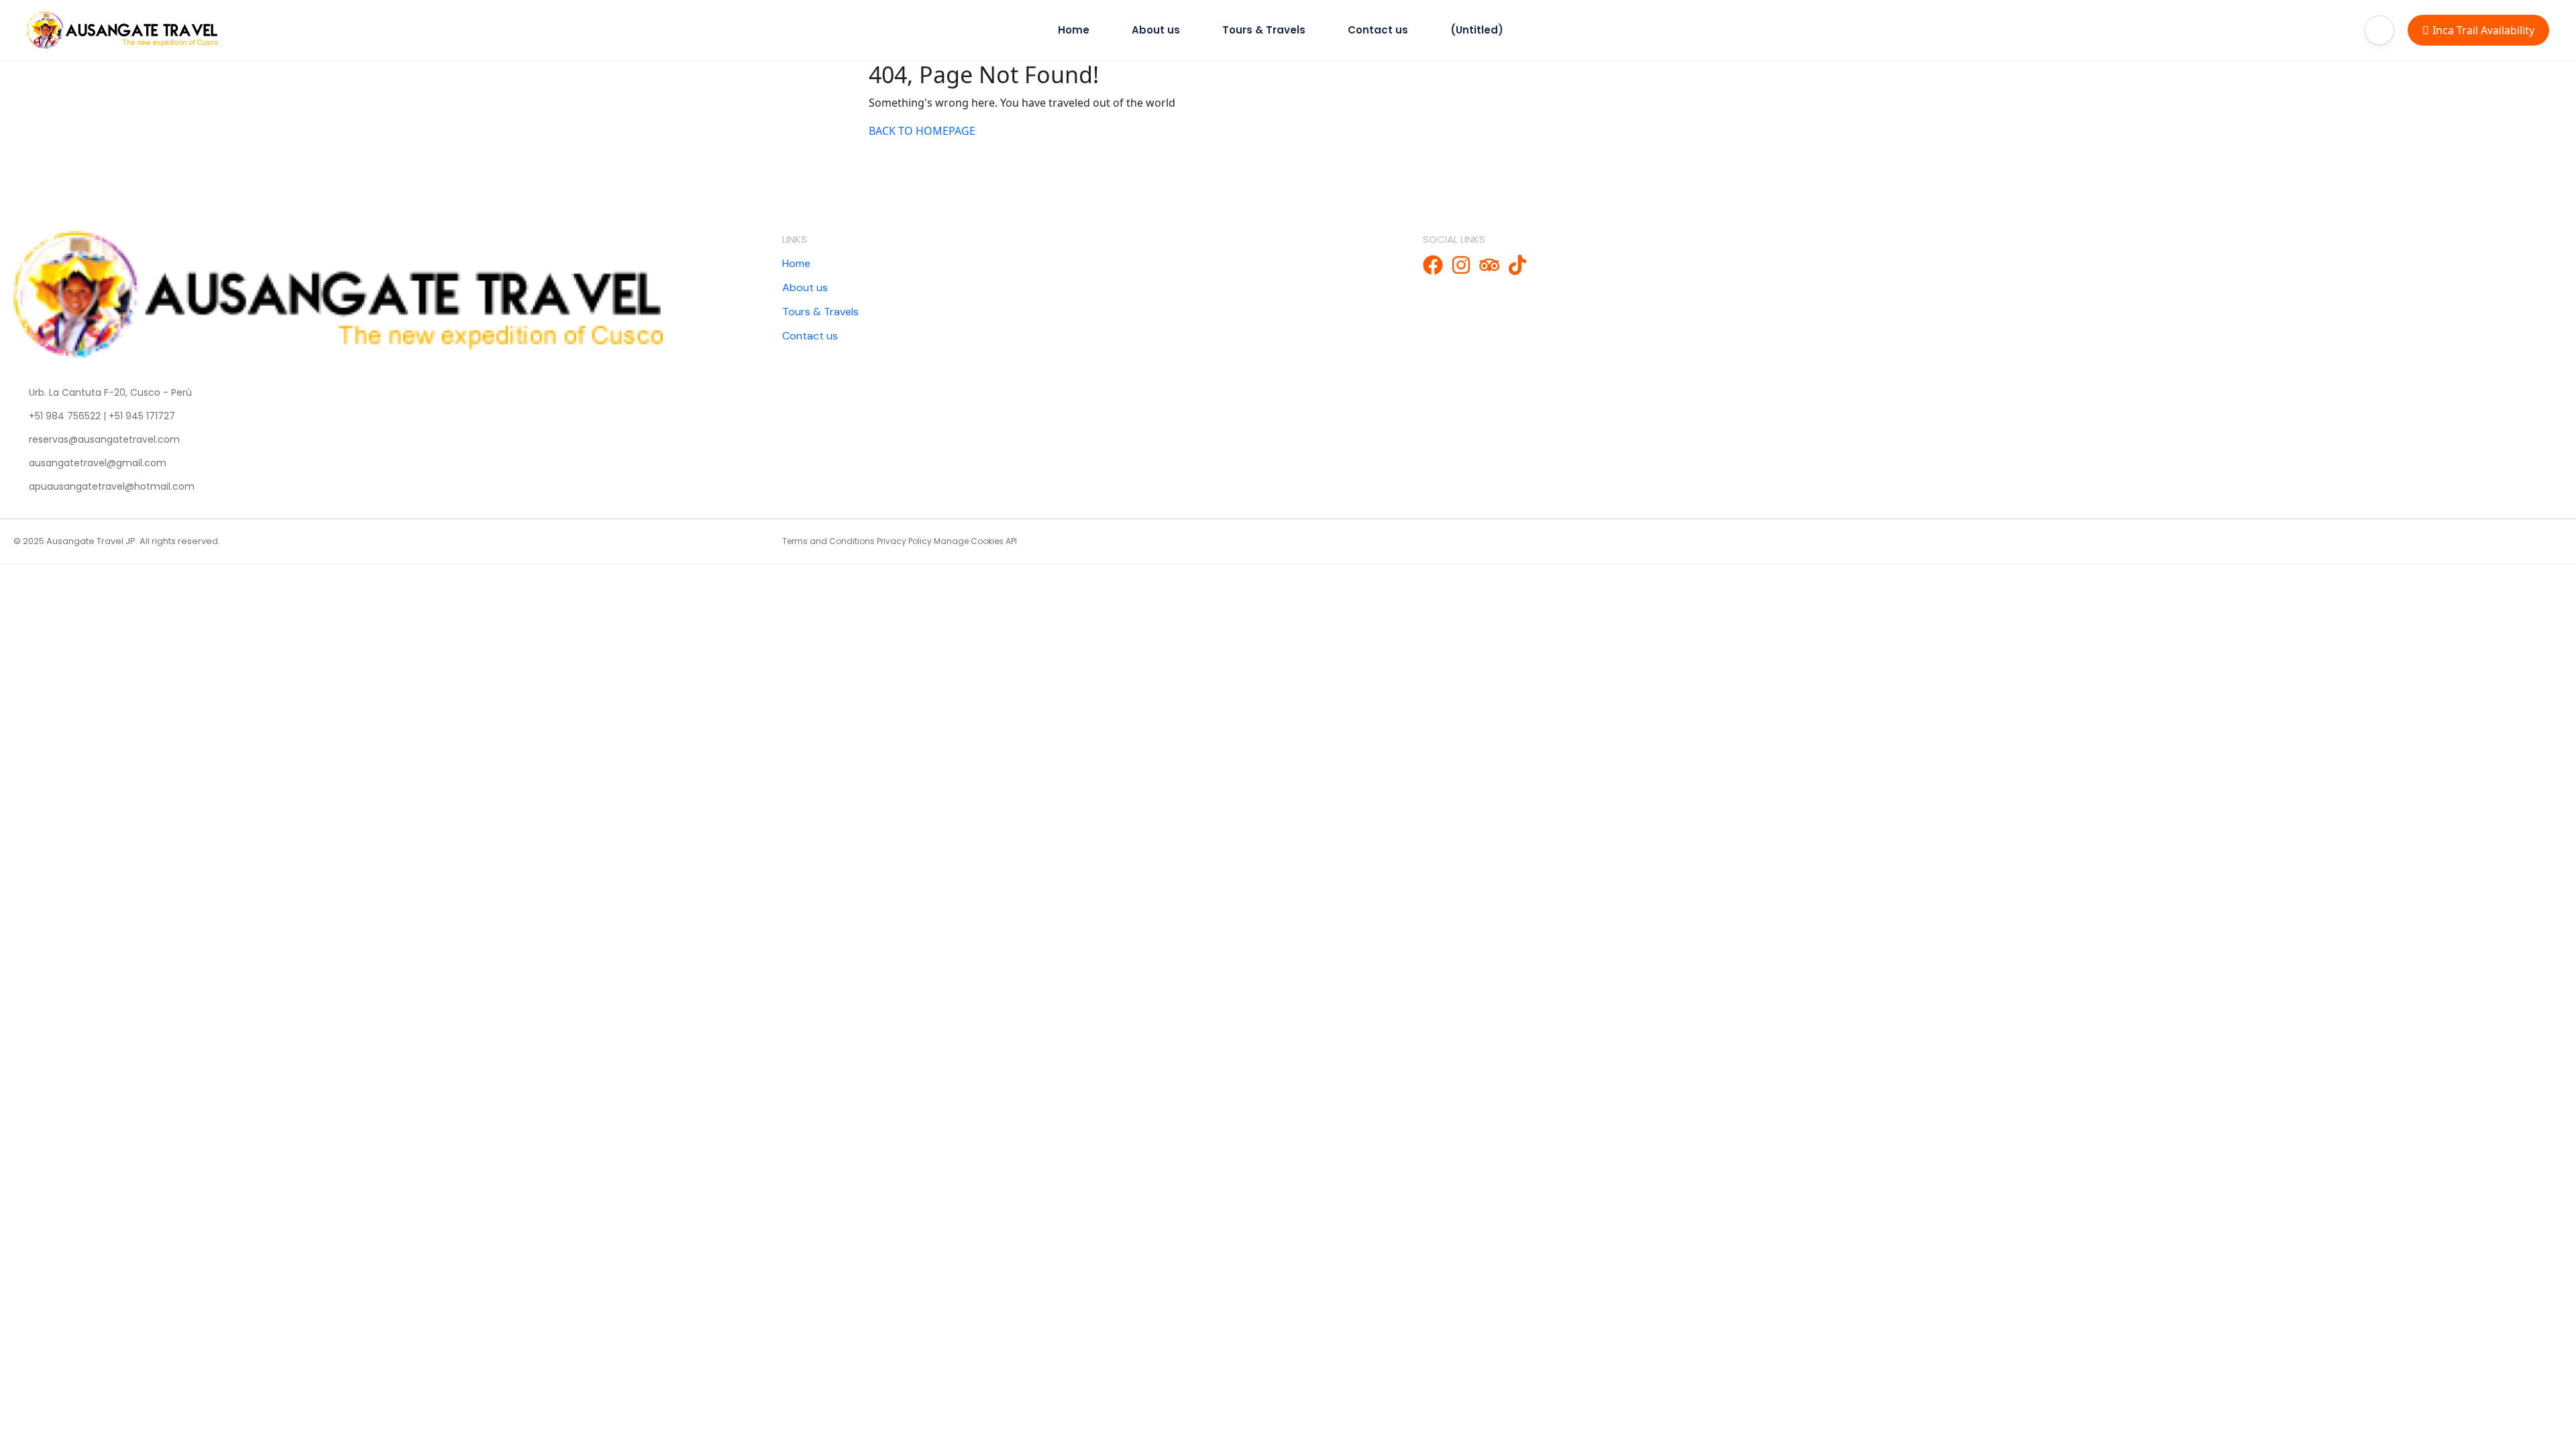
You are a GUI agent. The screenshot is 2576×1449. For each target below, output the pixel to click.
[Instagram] (1461, 265)
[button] (2379, 30)
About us (1156, 30)
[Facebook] (1433, 265)
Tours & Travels (1264, 30)
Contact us (1378, 30)
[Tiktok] (1517, 265)
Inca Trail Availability (2483, 30)
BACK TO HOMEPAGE (922, 131)
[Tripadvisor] (1489, 265)
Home (1074, 30)
